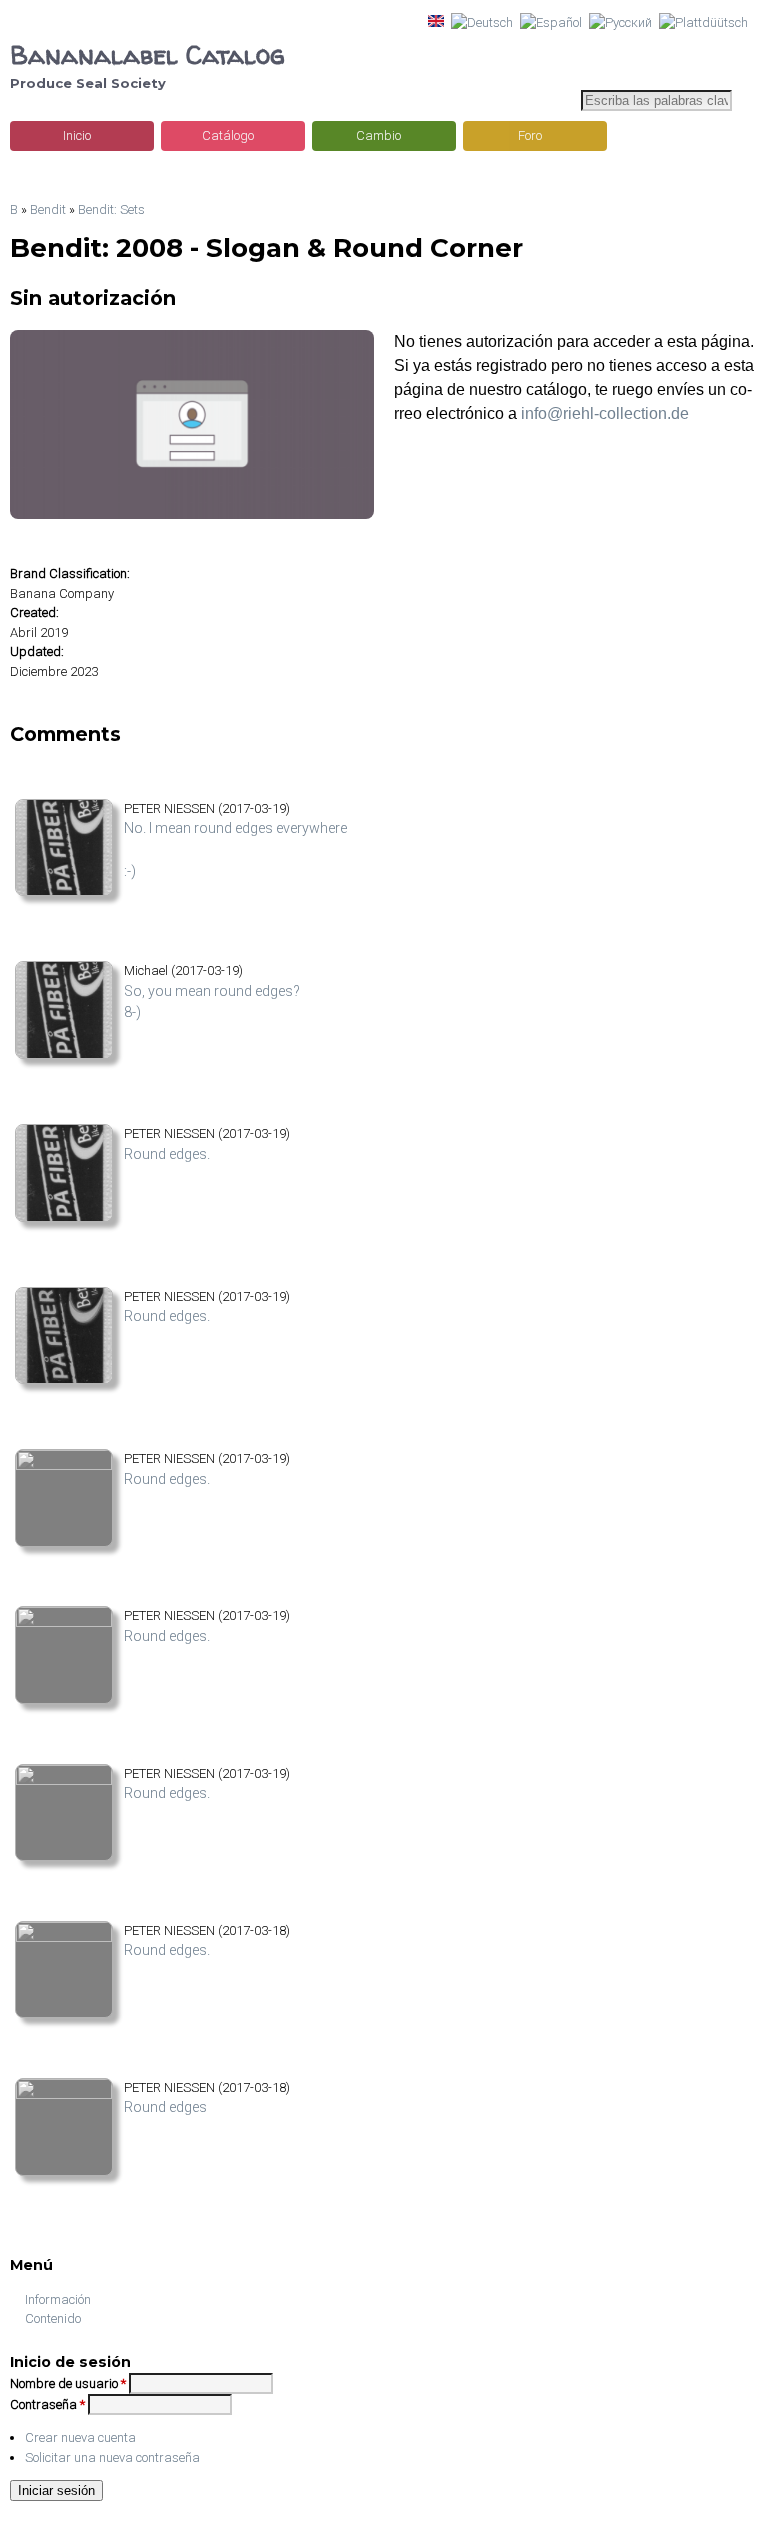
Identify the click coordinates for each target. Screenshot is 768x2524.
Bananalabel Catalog (147, 54)
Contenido (53, 2318)
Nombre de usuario (68, 2383)
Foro (530, 135)
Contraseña (47, 2404)
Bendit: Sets (111, 209)
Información (58, 2299)
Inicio (77, 135)
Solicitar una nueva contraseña (112, 2457)
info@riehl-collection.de (605, 413)
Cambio (378, 135)
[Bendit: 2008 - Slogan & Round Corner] (436, 22)
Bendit (48, 209)
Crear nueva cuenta (80, 2437)
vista (27, 911)
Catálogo (228, 135)
